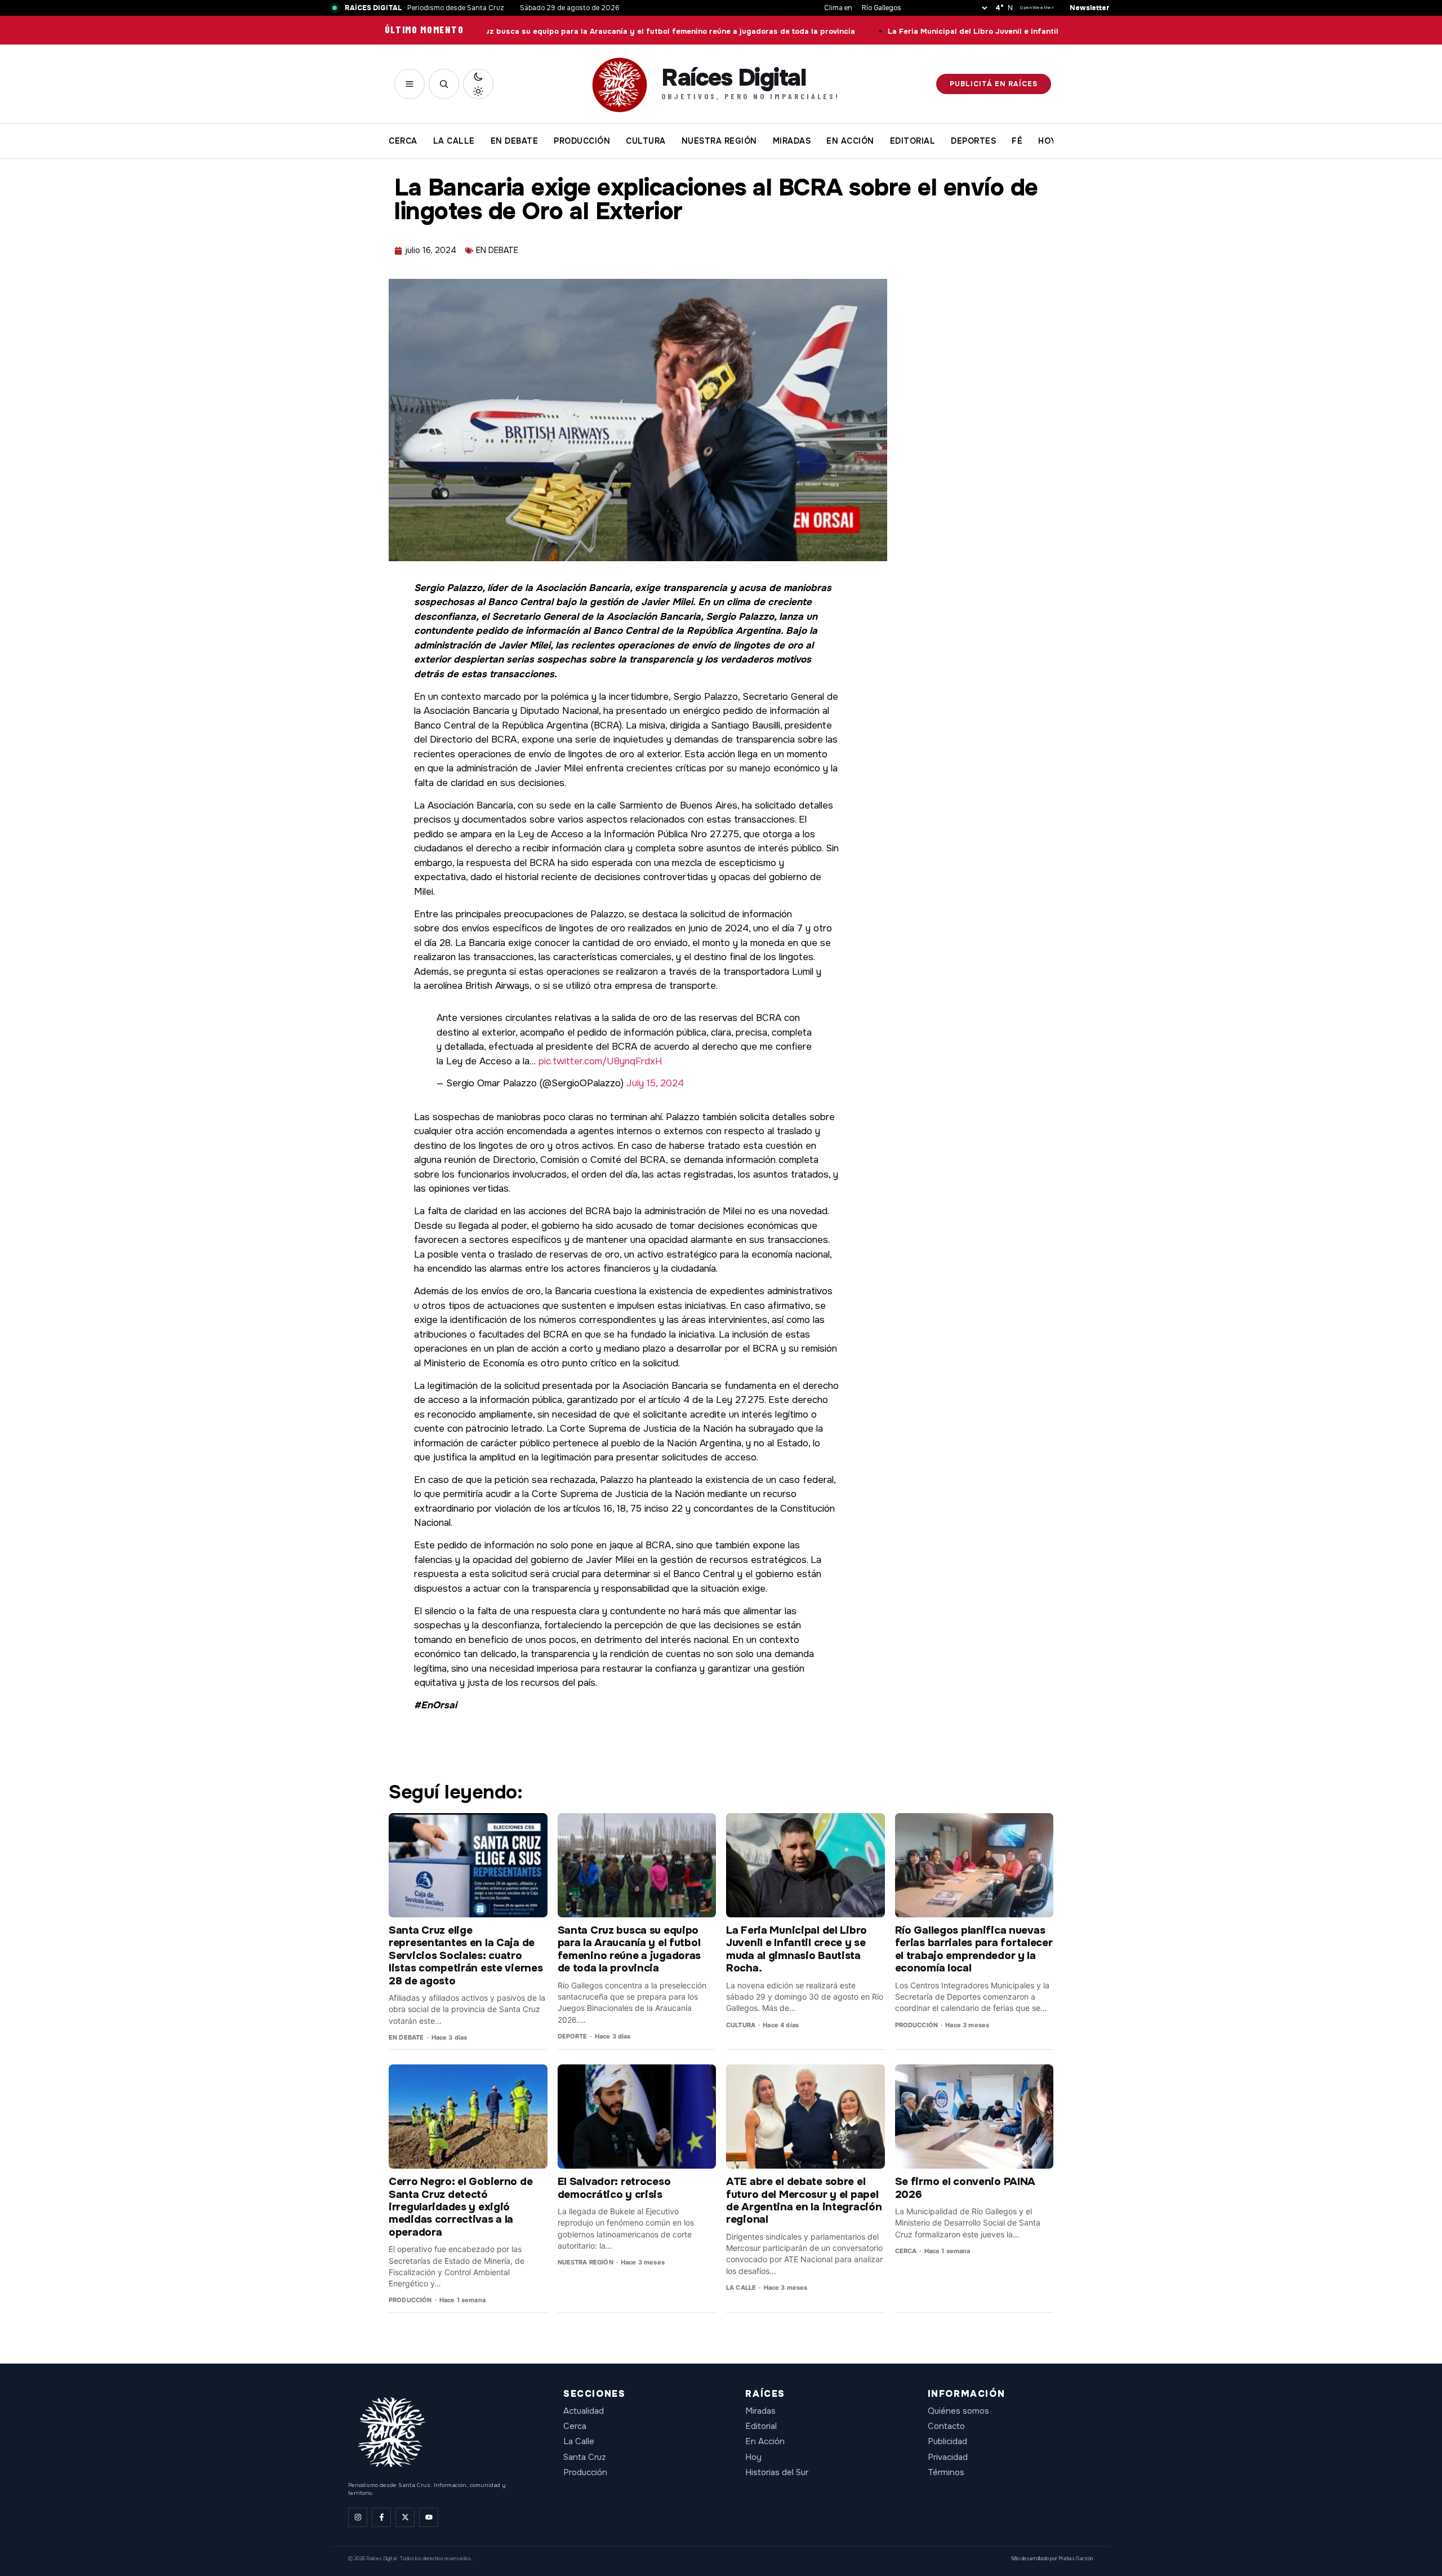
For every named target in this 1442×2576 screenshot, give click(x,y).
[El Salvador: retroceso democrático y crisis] (637, 2117)
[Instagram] (358, 2517)
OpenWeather (1037, 8)
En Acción (765, 2441)
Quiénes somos (958, 2411)
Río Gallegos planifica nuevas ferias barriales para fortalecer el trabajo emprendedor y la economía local (974, 1949)
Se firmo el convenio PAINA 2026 (965, 2188)
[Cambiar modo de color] (478, 84)
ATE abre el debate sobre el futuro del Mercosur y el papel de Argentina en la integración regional (804, 2200)
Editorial (761, 2426)
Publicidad (947, 2441)
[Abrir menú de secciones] (410, 84)
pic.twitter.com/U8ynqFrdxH (600, 1061)
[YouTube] (429, 2517)
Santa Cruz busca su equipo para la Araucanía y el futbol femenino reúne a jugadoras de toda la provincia (546, 32)
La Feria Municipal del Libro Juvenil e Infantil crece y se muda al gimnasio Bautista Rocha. (951, 32)
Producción (585, 2472)
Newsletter (1090, 8)
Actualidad (584, 2411)
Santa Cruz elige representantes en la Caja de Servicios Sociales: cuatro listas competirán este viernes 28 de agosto (466, 1956)
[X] (405, 2517)
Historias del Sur (777, 2472)
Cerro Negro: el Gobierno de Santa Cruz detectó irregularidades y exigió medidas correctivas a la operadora (460, 2207)
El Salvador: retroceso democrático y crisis (614, 2188)
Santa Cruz (585, 2457)
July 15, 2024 (655, 1083)
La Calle (579, 2441)
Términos (946, 2472)
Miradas (760, 2411)
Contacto (946, 2426)
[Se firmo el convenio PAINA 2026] (974, 2117)
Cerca (575, 2426)
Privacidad (948, 2457)
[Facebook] (381, 2517)
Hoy (753, 2457)
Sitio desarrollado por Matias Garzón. (1052, 2559)
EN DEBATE (497, 250)
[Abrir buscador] (444, 84)
